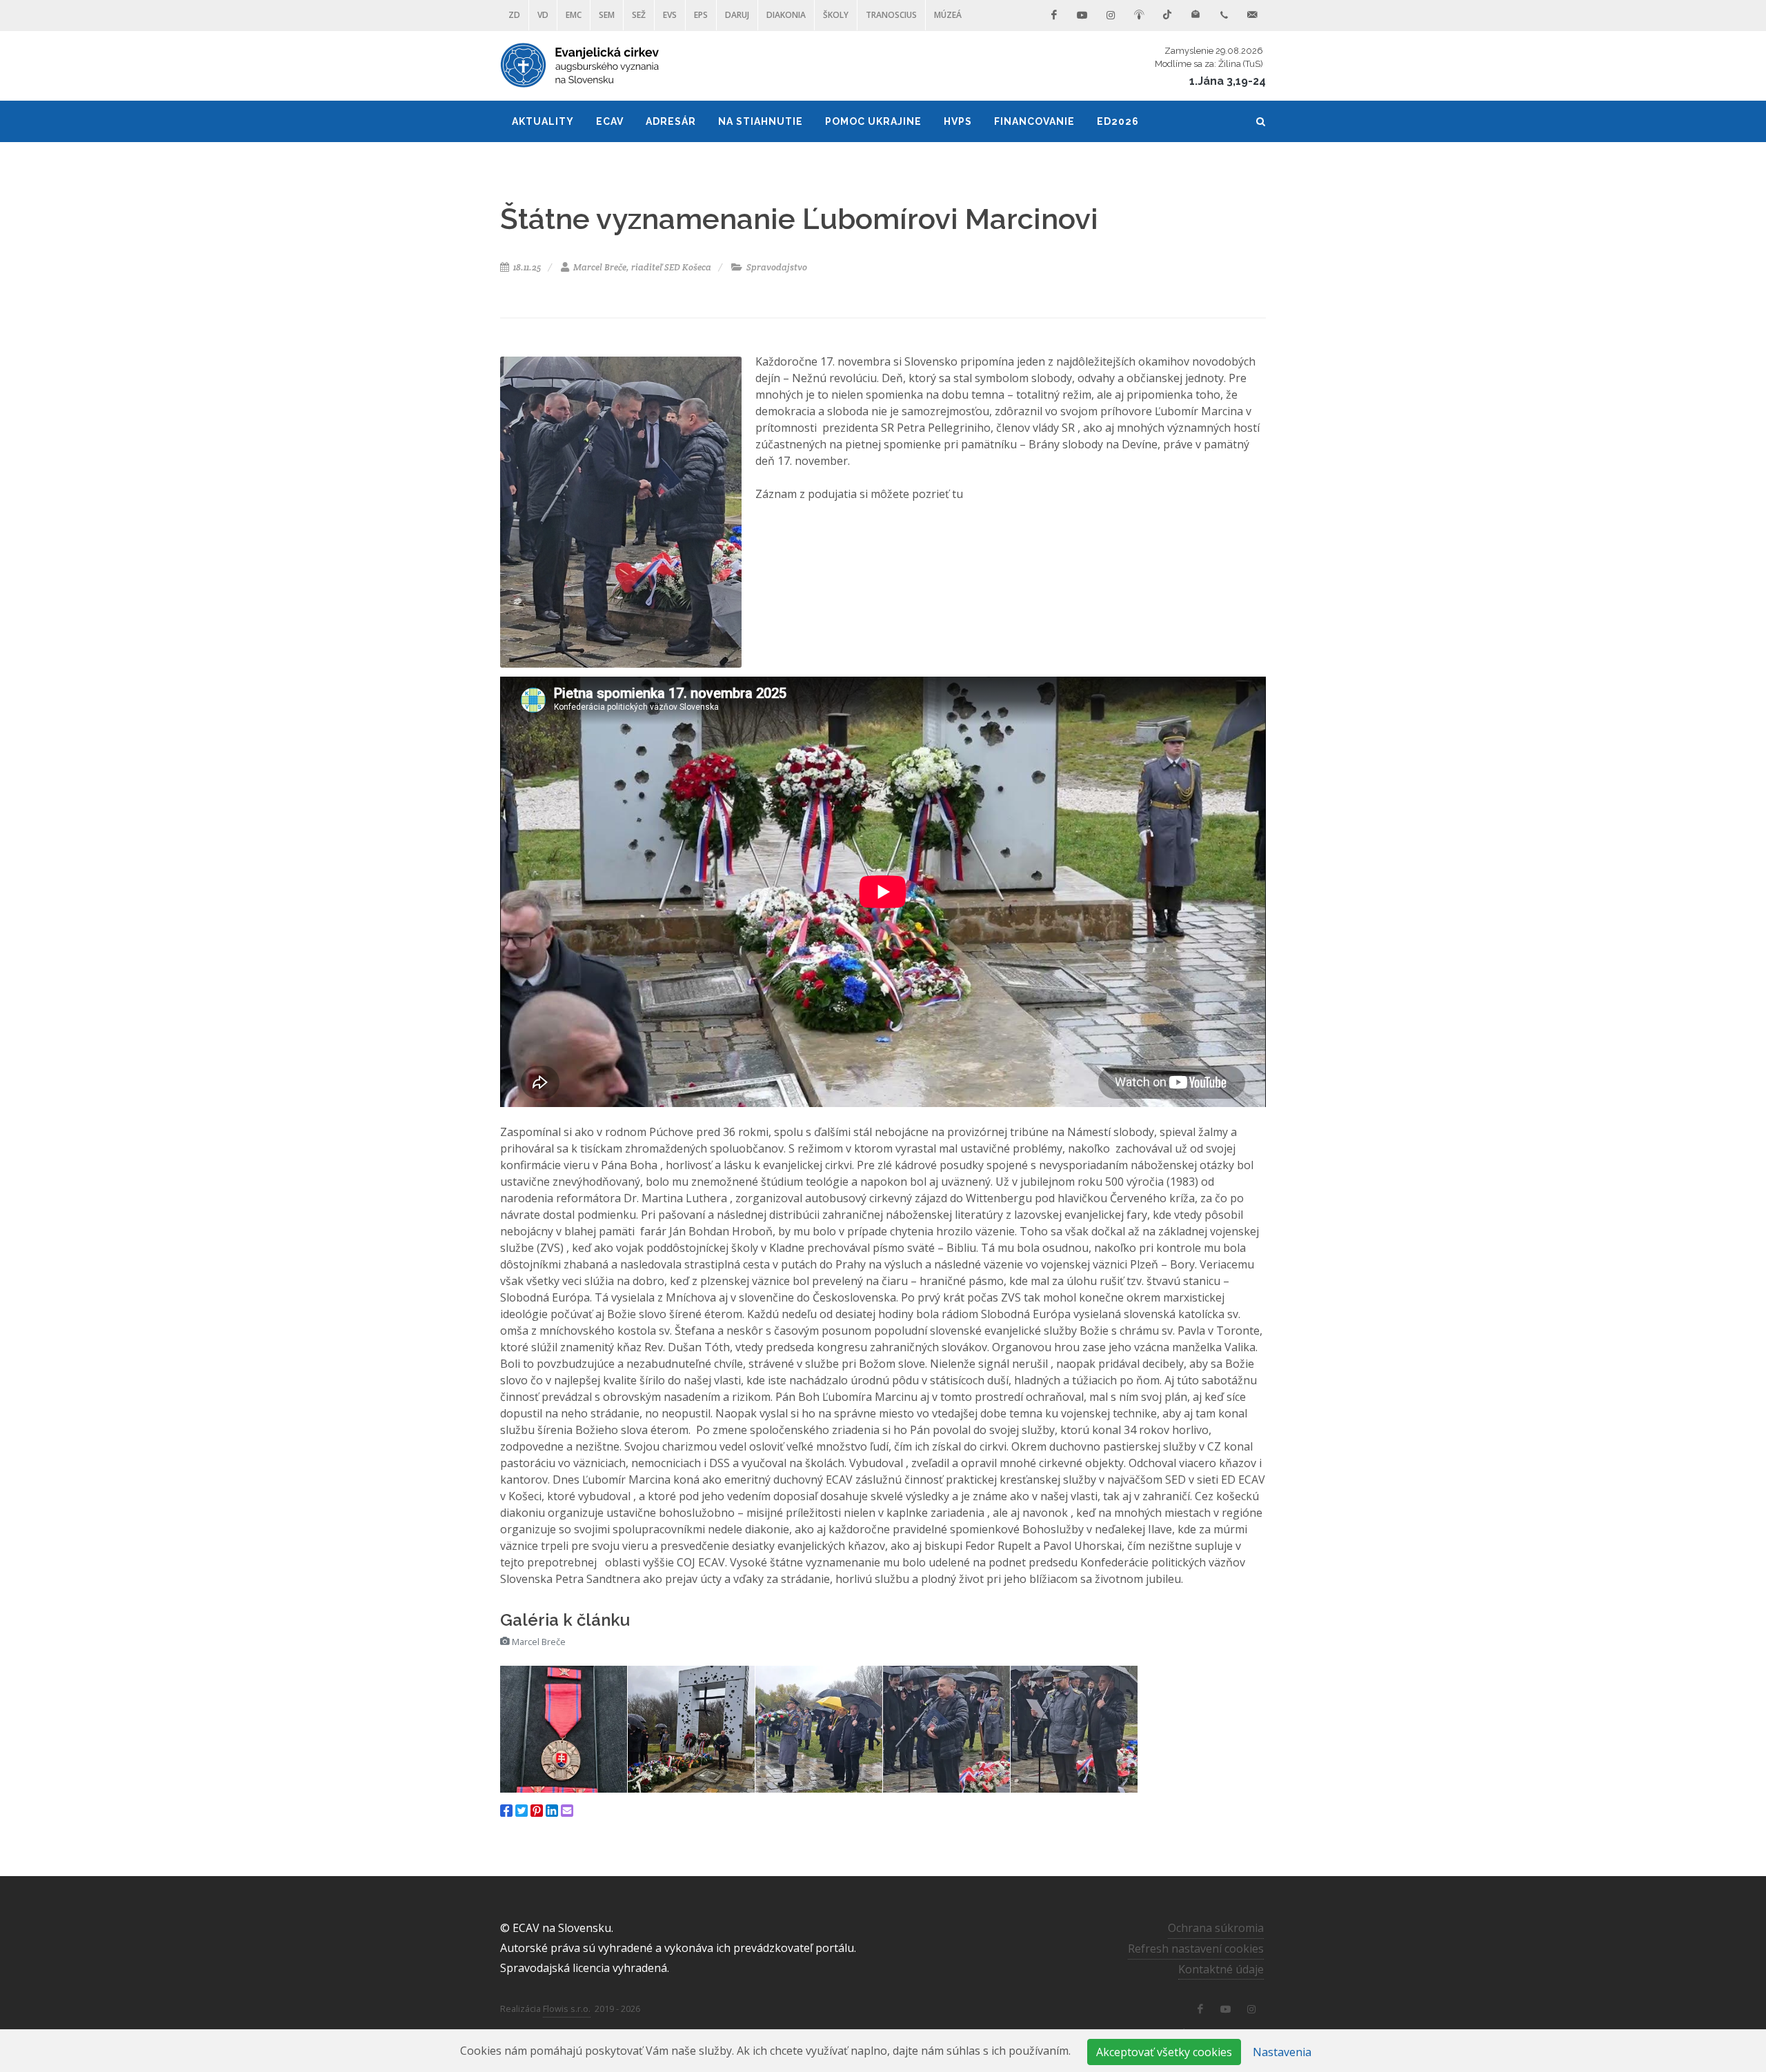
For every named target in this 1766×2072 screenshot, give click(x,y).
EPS (701, 15)
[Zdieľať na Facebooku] (506, 1811)
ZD (514, 15)
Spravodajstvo (776, 267)
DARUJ (737, 15)
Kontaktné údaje (1221, 1969)
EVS (670, 15)
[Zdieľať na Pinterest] (537, 1811)
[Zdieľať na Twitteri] (522, 1811)
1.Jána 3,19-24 (1228, 81)
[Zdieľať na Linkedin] (552, 1811)
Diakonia (786, 15)
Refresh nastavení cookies (1196, 1949)
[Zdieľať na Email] (567, 1811)
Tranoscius (891, 15)
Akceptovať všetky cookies (1164, 2052)
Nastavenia (1282, 2052)
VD (543, 15)
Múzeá (948, 15)
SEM (607, 15)
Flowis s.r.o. (567, 2009)
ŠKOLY (836, 15)
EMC (574, 15)
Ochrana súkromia (1216, 1928)
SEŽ (639, 15)
